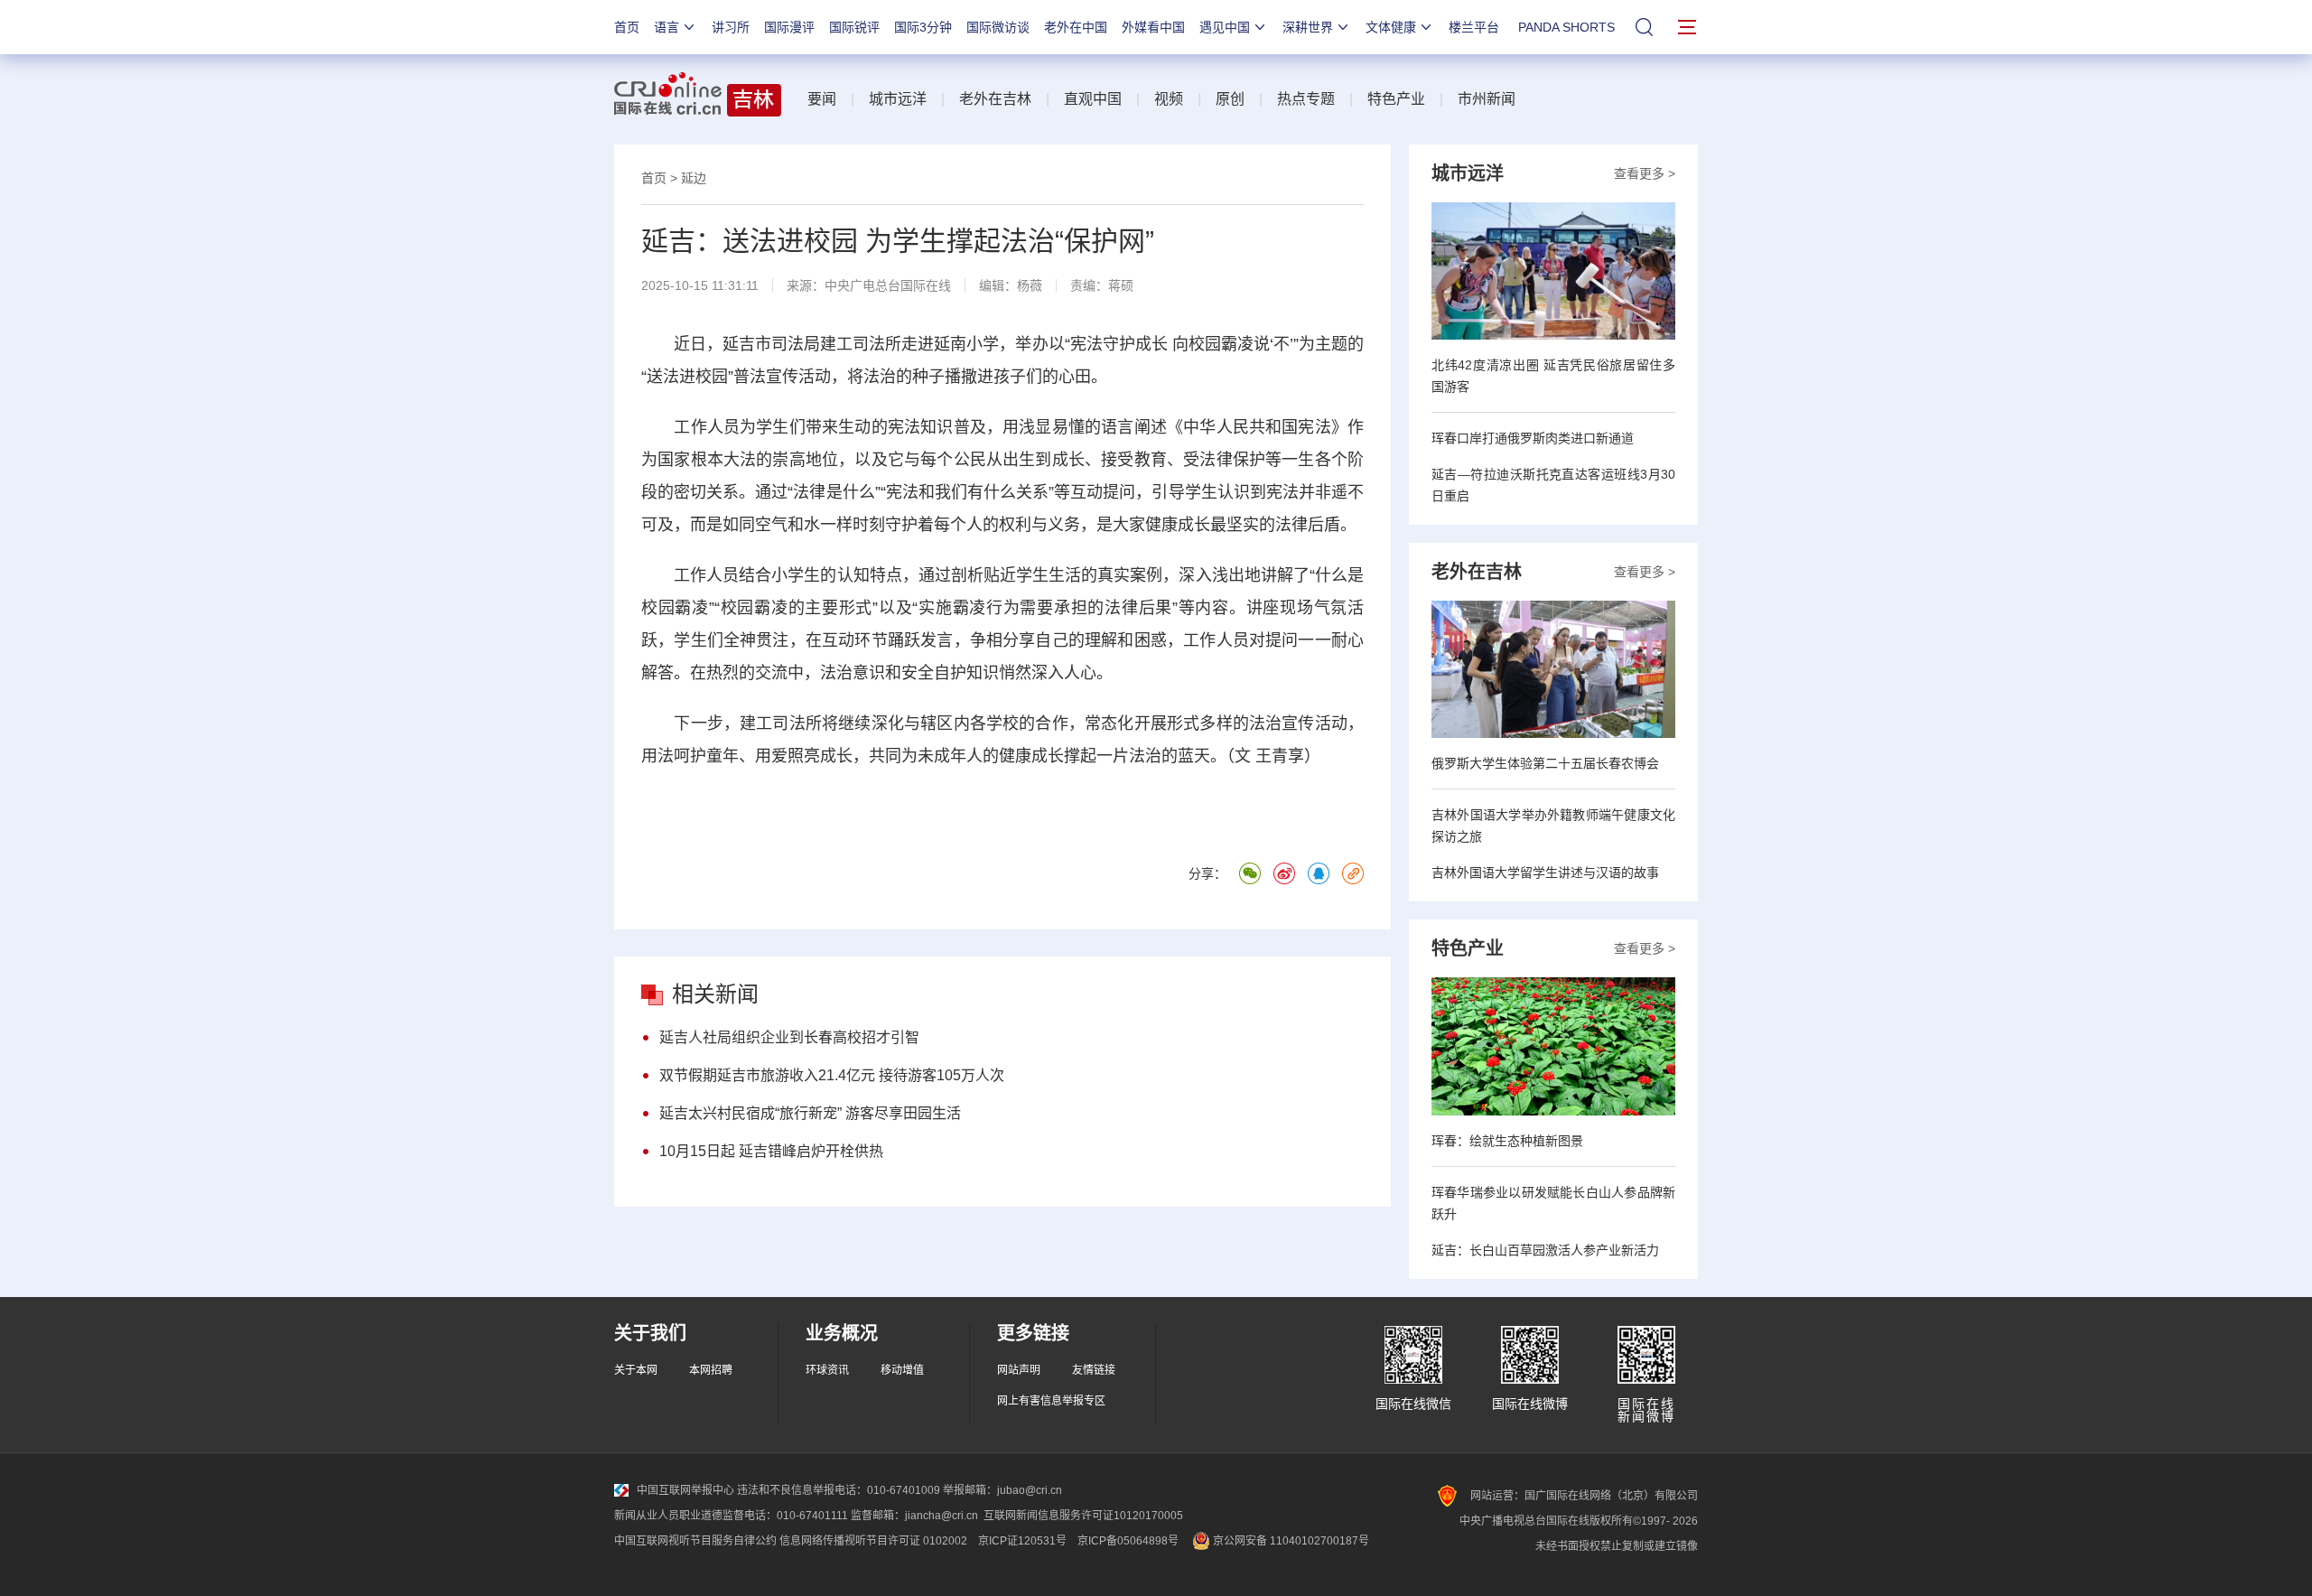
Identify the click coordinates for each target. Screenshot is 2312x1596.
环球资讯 (827, 1370)
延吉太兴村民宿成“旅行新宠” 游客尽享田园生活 (810, 1113)
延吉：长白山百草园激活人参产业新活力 (1545, 1250)
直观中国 (1093, 99)
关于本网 (636, 1370)
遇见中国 (1225, 27)
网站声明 (1019, 1370)
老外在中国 (1076, 27)
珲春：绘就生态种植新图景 (1507, 1141)
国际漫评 (789, 27)
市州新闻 (1487, 99)
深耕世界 (1308, 27)
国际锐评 (854, 27)
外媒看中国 (1153, 27)
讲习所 (731, 27)
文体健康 (1391, 27)
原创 (1230, 99)
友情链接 (1094, 1370)
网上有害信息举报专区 (1051, 1401)
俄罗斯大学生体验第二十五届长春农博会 (1545, 763)
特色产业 (1396, 99)
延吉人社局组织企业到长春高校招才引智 (789, 1037)
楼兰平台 (1474, 27)
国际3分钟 (923, 27)
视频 (1169, 99)
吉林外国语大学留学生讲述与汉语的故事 (1545, 873)
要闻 (822, 99)
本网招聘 (711, 1370)
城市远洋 (898, 99)
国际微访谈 (998, 27)
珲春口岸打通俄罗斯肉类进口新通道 (1533, 438)
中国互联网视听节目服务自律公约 (695, 1541)
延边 (694, 178)
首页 (627, 27)
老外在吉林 (995, 99)
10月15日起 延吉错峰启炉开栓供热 (771, 1151)
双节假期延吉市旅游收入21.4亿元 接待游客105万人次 (832, 1075)
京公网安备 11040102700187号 (1290, 1541)
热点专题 (1306, 99)
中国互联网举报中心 (685, 1490)
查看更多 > (1645, 173)
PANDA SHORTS (1566, 27)
